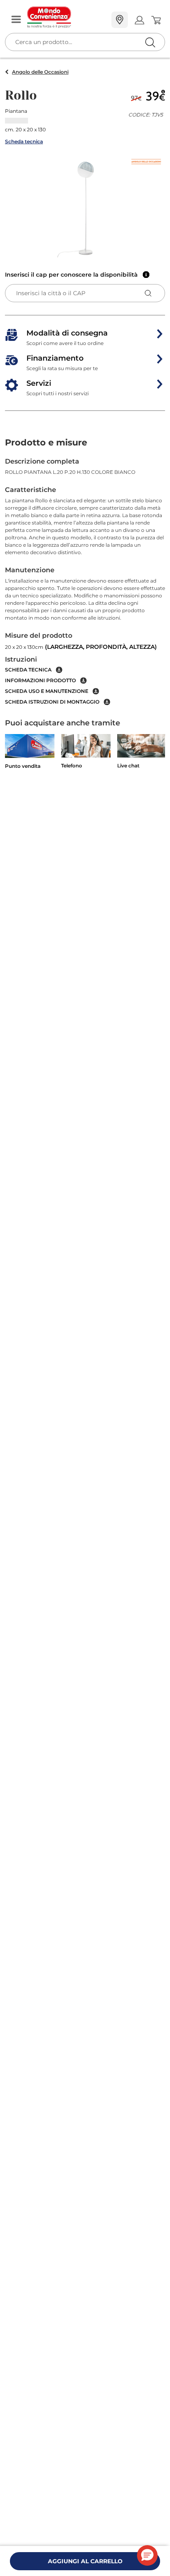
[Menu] (16, 20)
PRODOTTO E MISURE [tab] (46, 442)
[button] (85, 207)
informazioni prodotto (40, 680)
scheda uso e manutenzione (47, 691)
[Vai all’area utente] (139, 20)
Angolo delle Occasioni (40, 72)
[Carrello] (156, 20)
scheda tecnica (28, 670)
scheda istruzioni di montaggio (52, 702)
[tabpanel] (85, 581)
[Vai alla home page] (66, 17)
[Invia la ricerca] (150, 42)
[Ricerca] (133, 20)
